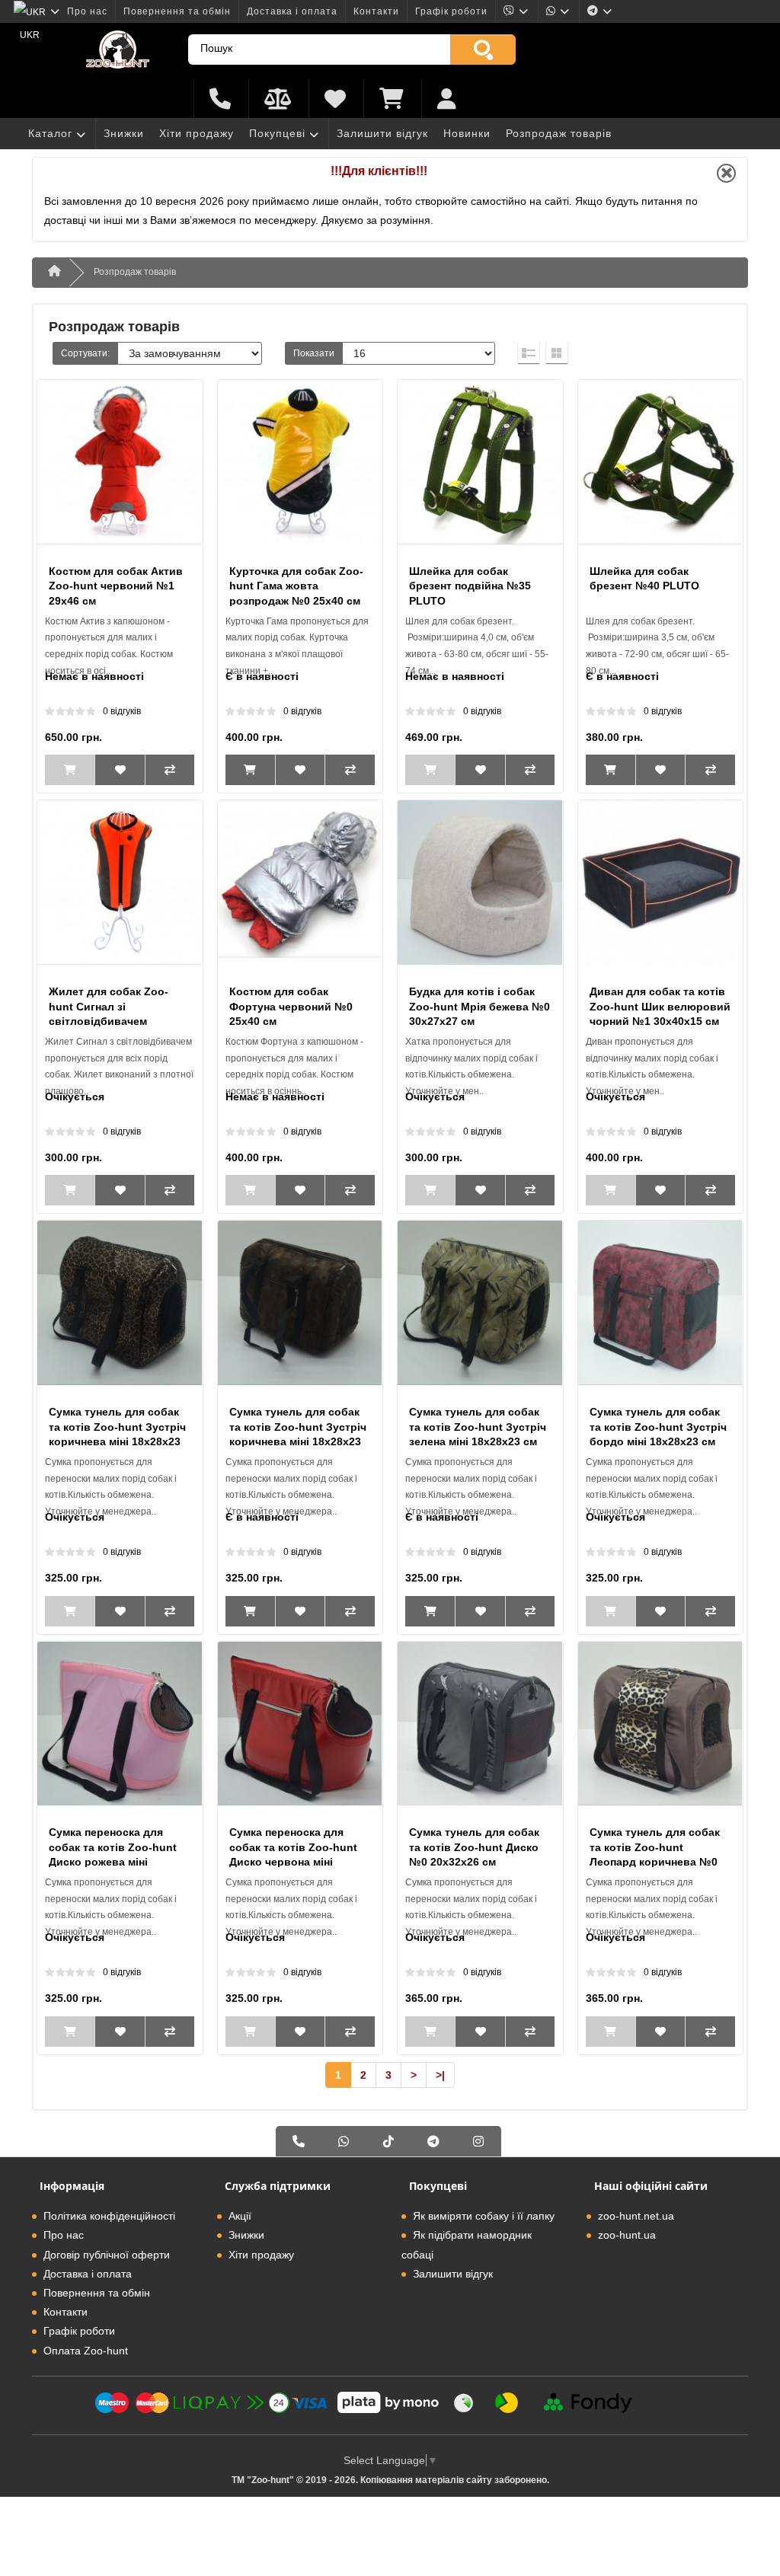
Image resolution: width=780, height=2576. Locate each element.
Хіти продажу (197, 133)
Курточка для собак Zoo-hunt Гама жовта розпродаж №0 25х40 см (296, 586)
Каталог (50, 133)
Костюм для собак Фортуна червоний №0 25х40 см (291, 1006)
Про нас (87, 11)
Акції (240, 2216)
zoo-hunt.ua (627, 2235)
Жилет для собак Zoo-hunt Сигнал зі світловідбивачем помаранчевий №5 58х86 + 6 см (115, 1021)
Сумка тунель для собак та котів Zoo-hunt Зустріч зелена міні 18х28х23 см (478, 1427)
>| (440, 2075)
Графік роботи (451, 11)
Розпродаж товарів (559, 133)
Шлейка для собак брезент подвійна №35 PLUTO (470, 586)
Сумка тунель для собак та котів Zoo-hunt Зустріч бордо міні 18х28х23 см (658, 1427)
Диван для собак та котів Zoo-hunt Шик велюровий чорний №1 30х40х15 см (660, 1006)
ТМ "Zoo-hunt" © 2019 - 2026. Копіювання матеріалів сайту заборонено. (390, 2480)
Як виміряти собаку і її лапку (484, 2216)
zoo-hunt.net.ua (636, 2216)
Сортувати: (85, 353)
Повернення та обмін (177, 11)
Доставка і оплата (292, 11)
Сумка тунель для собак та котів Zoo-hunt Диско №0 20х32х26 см (474, 1847)
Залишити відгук (382, 133)
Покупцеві (277, 133)
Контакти (376, 11)
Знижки (124, 133)
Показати (314, 353)
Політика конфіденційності (109, 2216)
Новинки (467, 133)
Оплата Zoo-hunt (86, 2351)
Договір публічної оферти (107, 2255)
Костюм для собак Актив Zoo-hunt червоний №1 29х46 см (116, 586)
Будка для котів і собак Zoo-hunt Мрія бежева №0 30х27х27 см (480, 1006)
